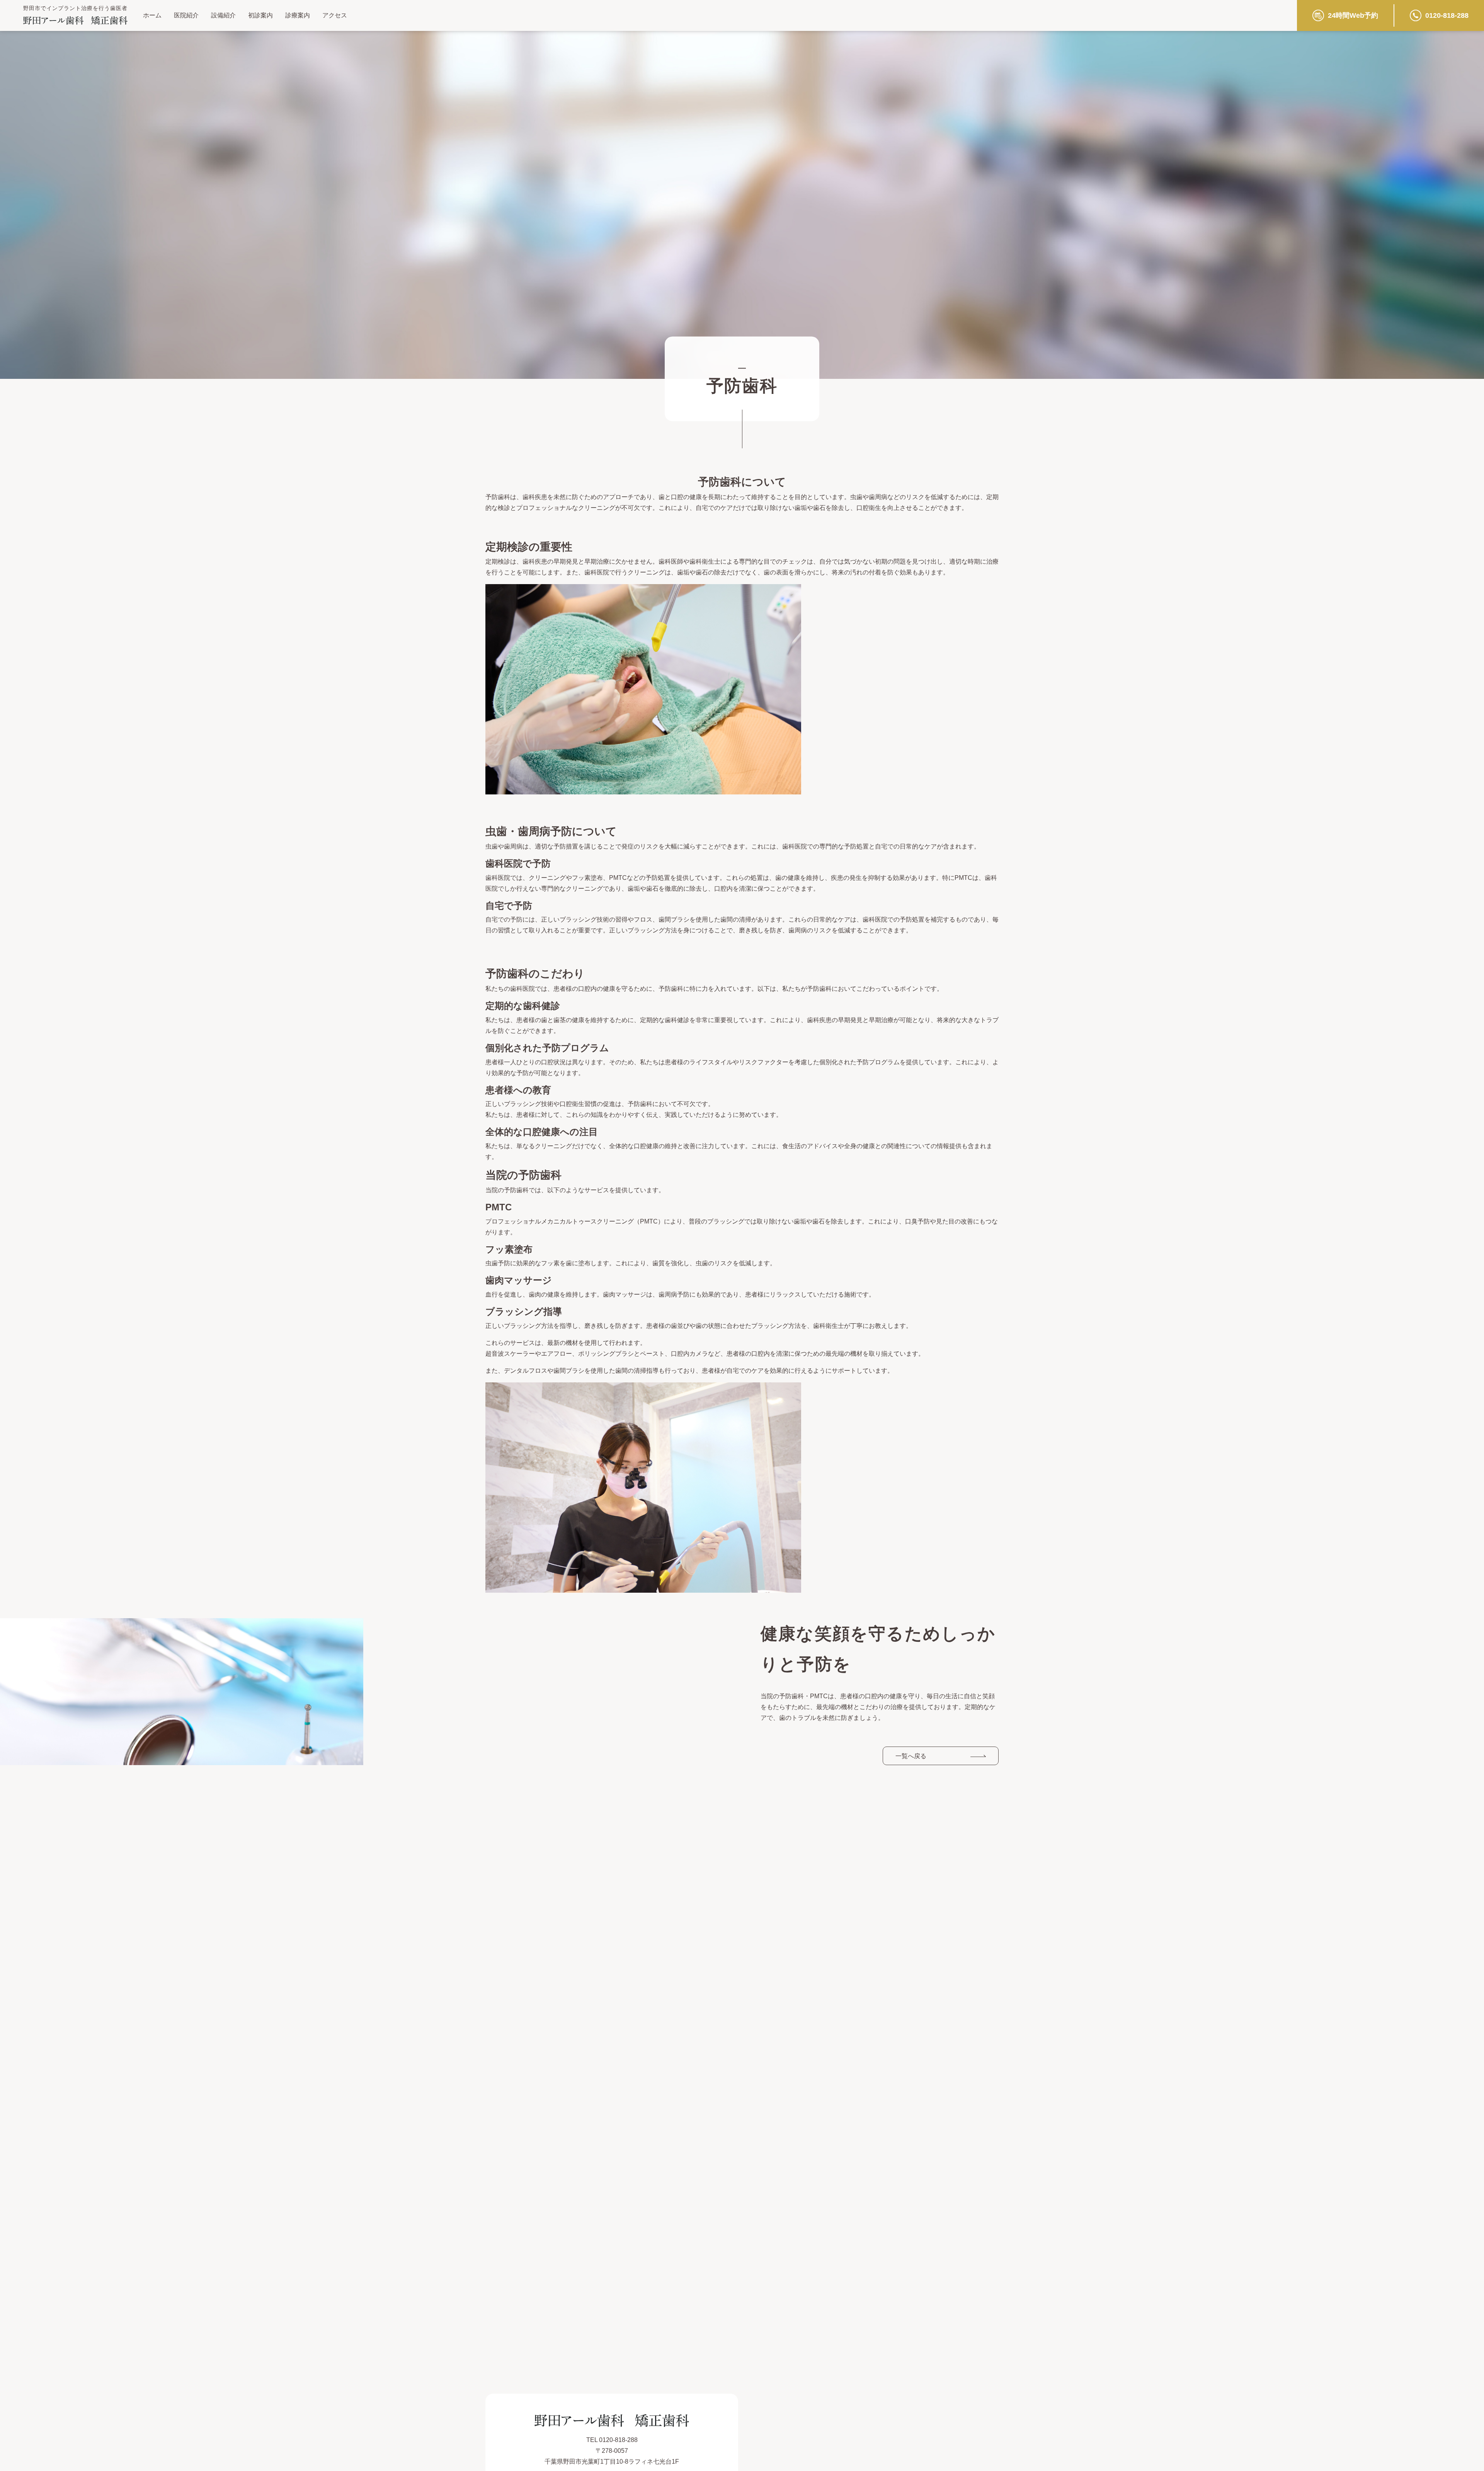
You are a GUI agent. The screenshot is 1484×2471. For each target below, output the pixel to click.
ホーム (152, 15)
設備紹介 (223, 15)
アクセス (335, 15)
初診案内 (260, 15)
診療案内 (298, 15)
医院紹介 (186, 15)
